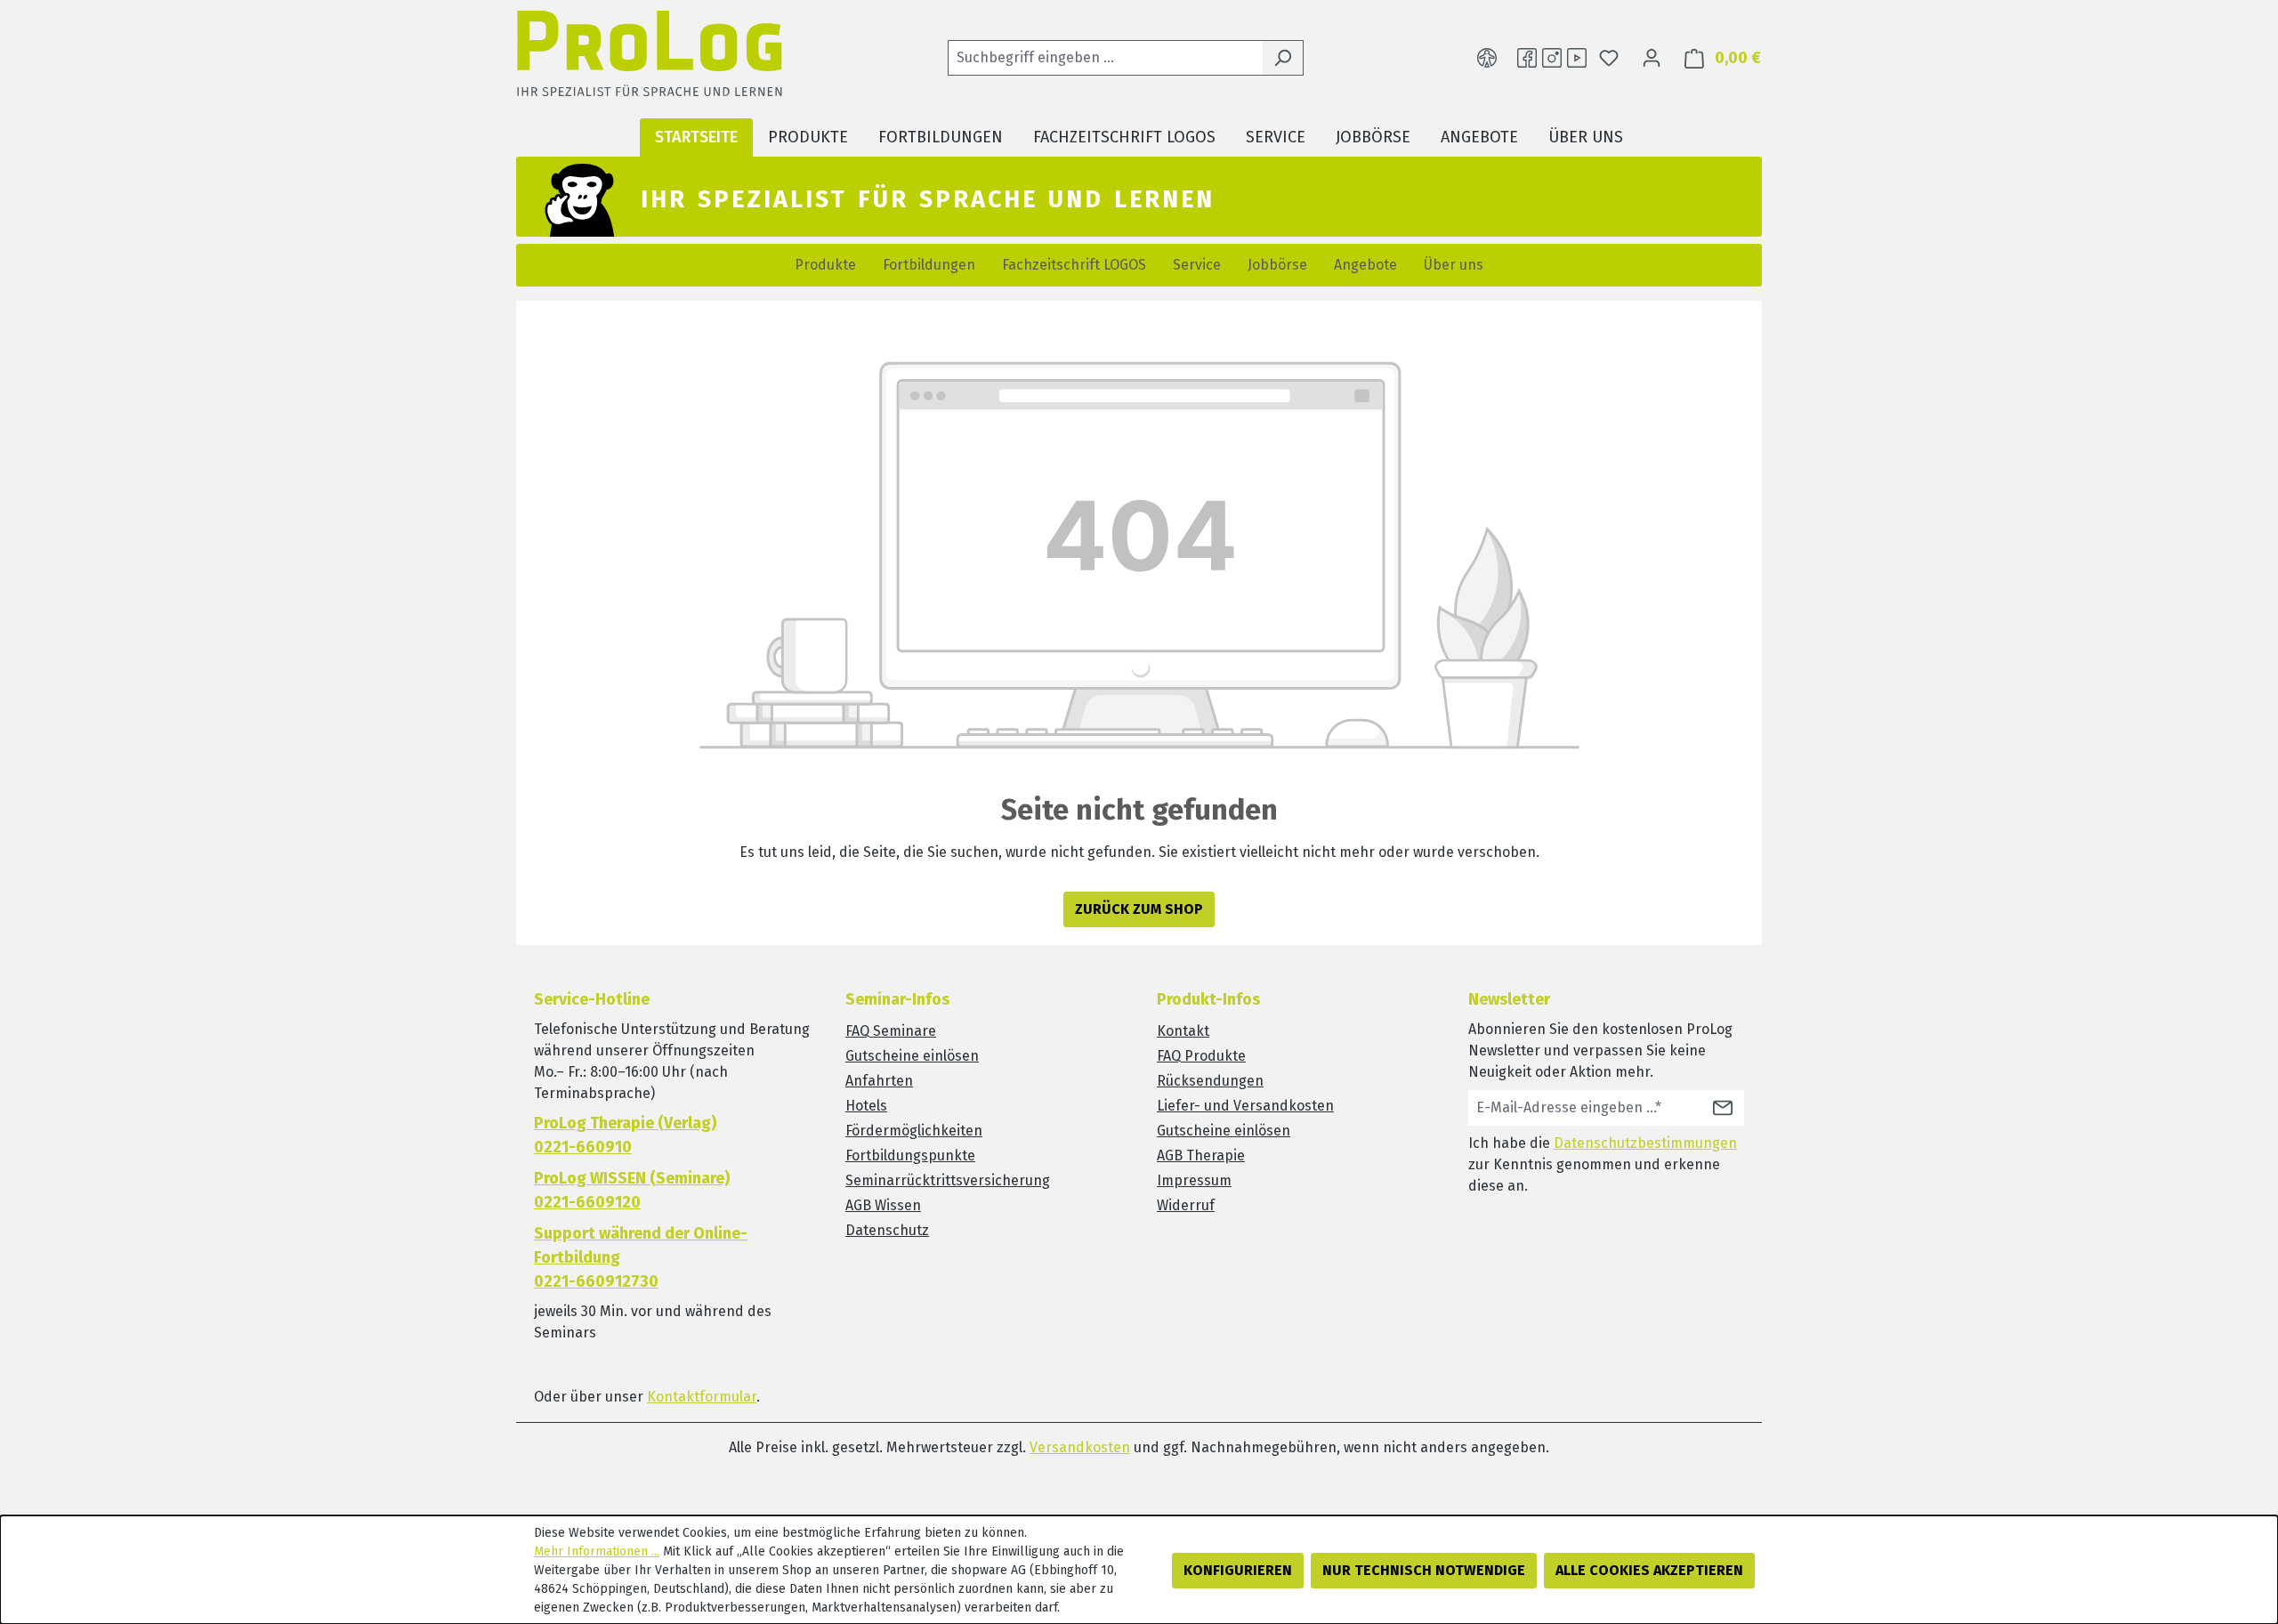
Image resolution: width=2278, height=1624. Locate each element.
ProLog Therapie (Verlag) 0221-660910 (625, 1135)
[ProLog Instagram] (1552, 58)
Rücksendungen (1210, 1081)
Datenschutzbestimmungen (1645, 1143)
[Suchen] (1283, 58)
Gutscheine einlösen (912, 1056)
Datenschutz (887, 1230)
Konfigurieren (1238, 1570)
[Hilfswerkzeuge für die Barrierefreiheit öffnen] (1487, 58)
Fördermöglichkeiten (914, 1131)
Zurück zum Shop (1139, 909)
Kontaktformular (702, 1397)
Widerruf (1186, 1205)
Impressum (1194, 1180)
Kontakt (1183, 1031)
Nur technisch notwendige (1424, 1570)
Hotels (866, 1106)
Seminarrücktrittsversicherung (948, 1180)
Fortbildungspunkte (910, 1155)
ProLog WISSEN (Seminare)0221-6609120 (632, 1190)
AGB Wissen (883, 1205)
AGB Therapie (1201, 1155)
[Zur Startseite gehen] (650, 58)
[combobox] (1105, 58)
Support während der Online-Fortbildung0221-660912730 (641, 1257)
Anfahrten (879, 1081)
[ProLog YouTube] (1577, 58)
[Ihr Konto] (1652, 58)
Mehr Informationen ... (597, 1551)
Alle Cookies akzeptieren (1649, 1570)
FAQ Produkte (1201, 1056)
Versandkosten (1080, 1447)
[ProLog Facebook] (1527, 58)
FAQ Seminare (891, 1031)
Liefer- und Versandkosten (1245, 1106)
